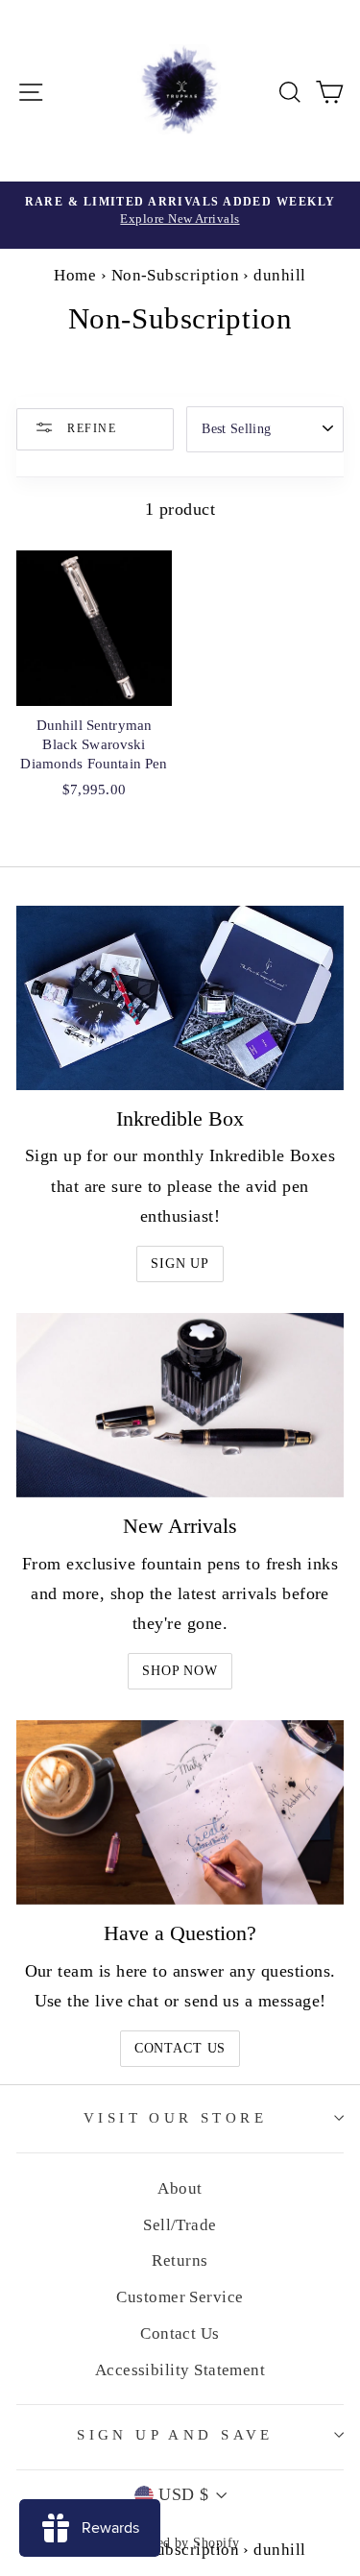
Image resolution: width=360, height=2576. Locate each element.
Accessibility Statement (180, 2370)
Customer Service (180, 2297)
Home (75, 275)
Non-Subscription (175, 275)
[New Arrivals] (180, 1405)
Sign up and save (175, 2435)
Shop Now (180, 1671)
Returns (180, 2260)
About (180, 2188)
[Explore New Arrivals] (180, 215)
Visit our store (175, 2118)
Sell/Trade (180, 2225)
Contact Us (180, 2048)
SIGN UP (180, 1264)
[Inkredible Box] (180, 998)
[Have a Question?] (180, 1812)
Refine (90, 427)
